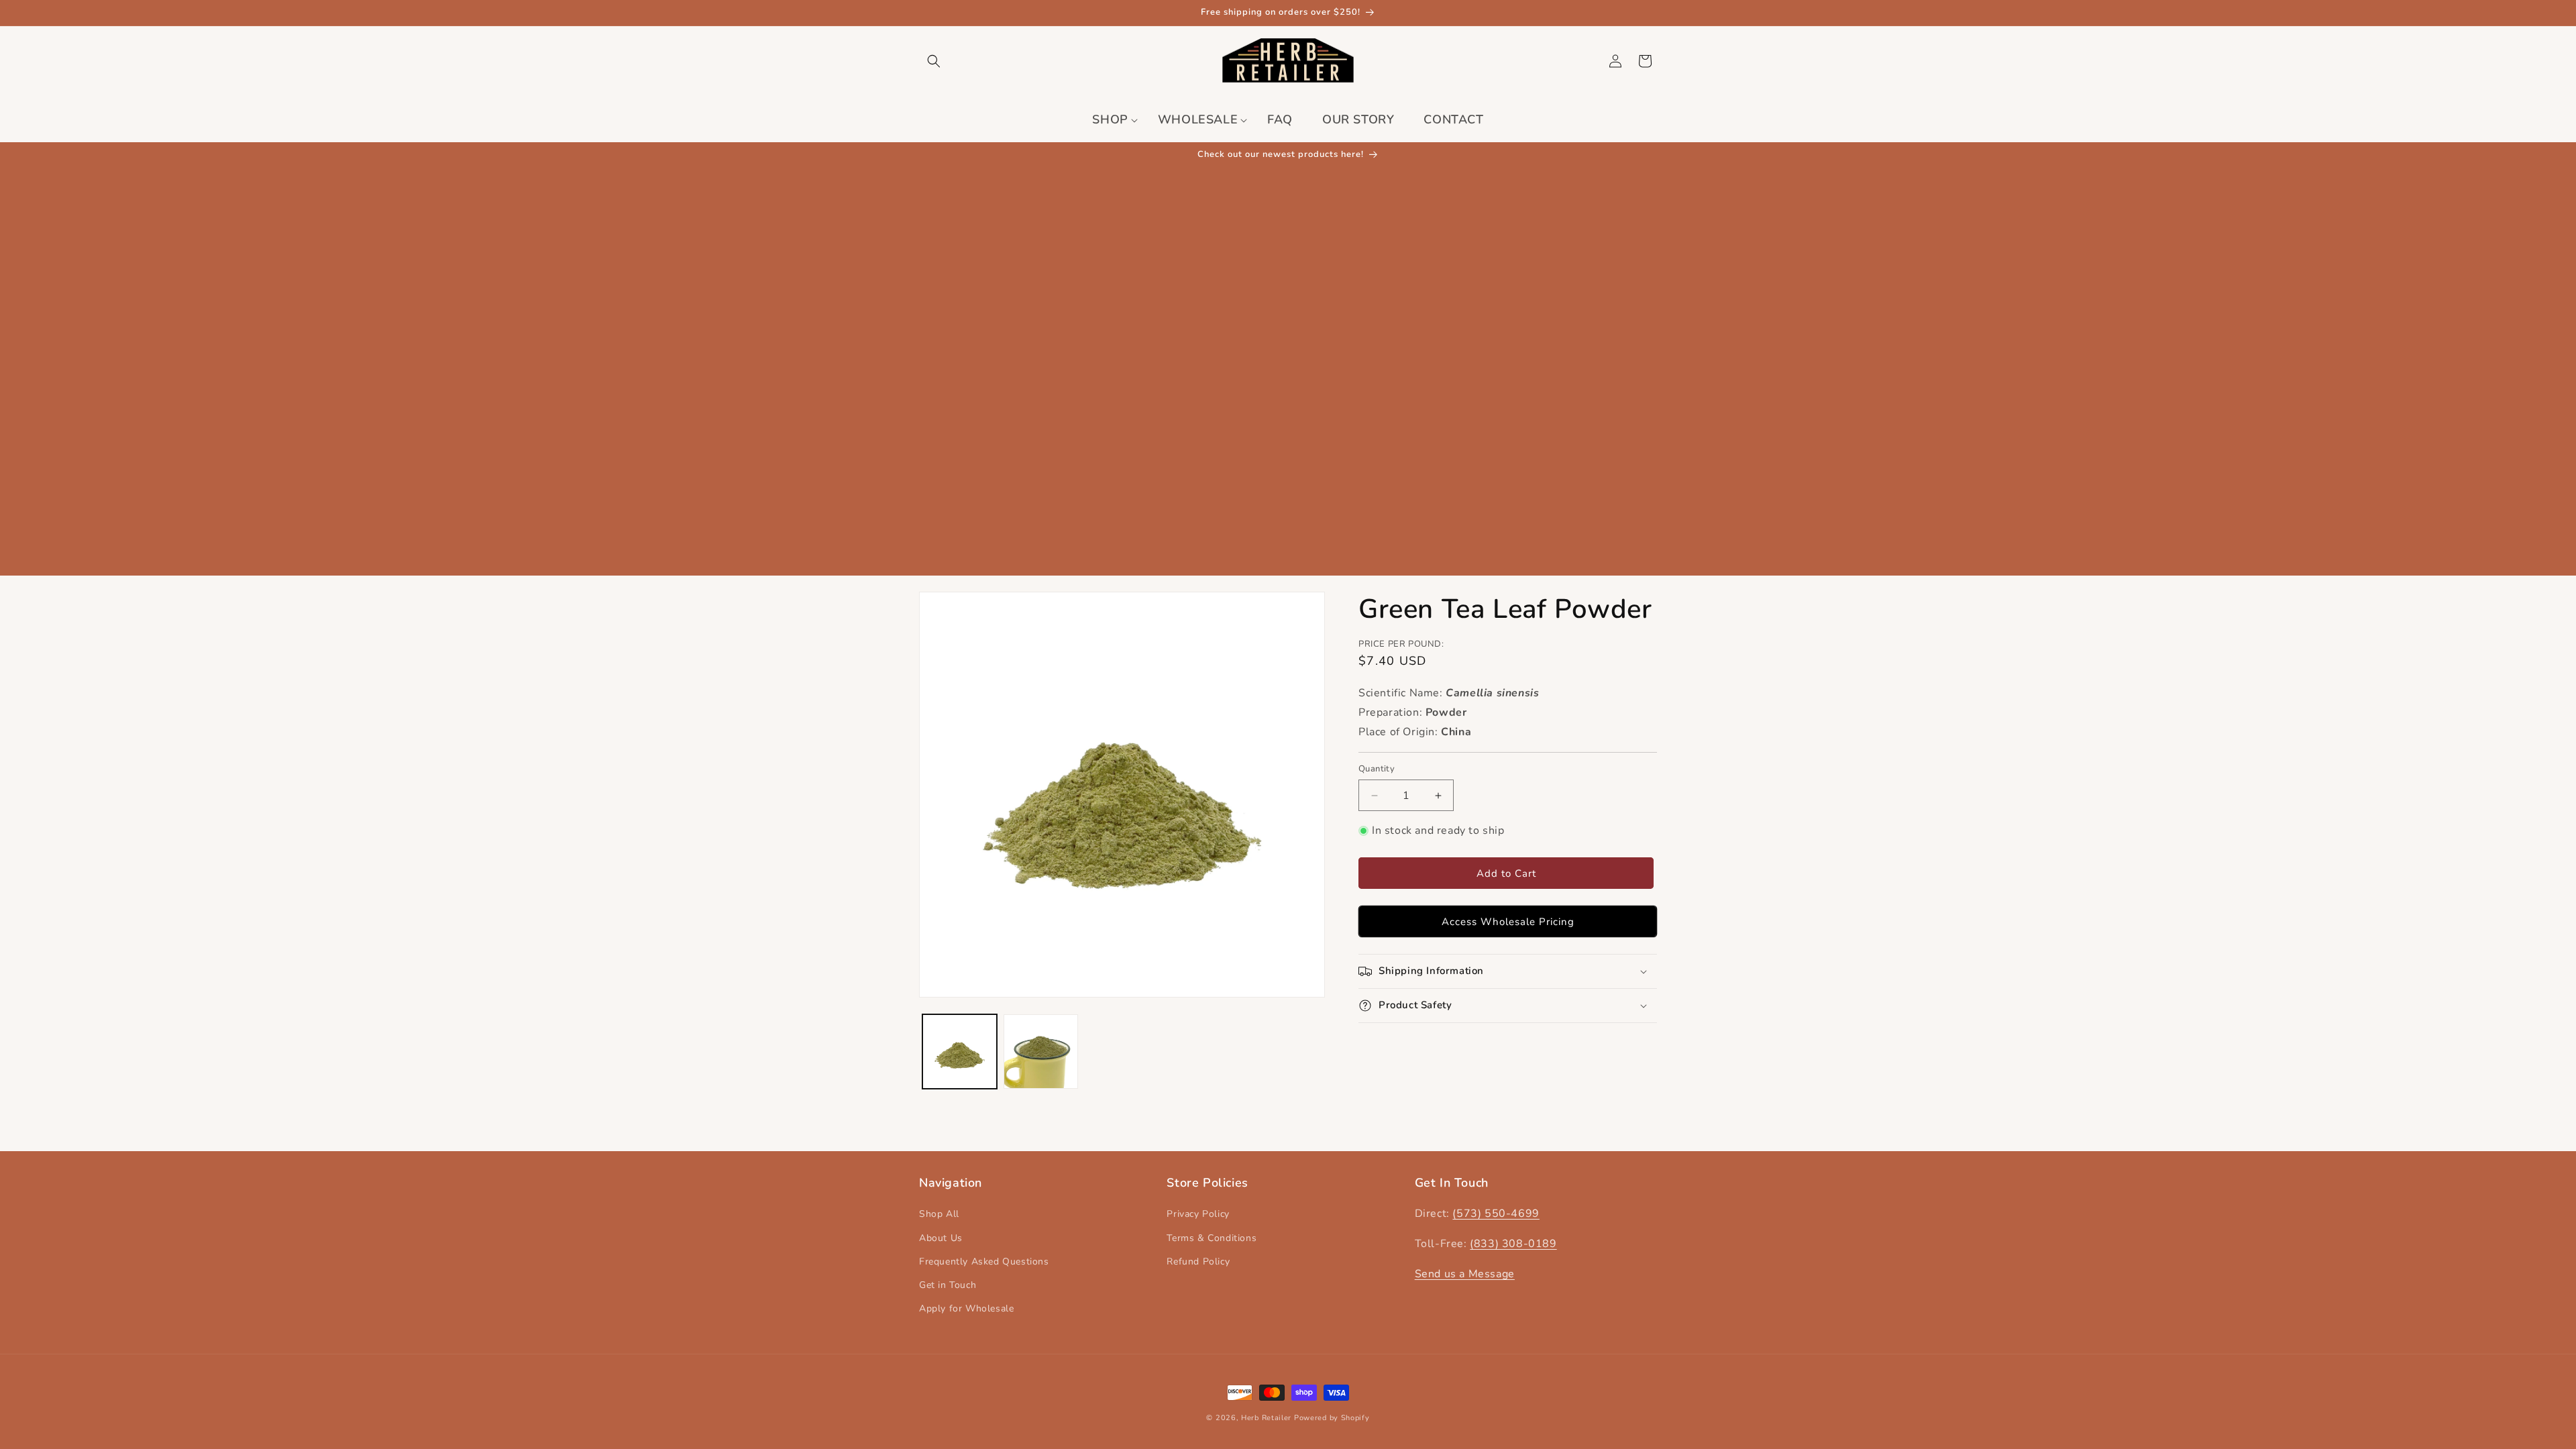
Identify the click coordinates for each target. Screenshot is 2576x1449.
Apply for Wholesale (966, 1308)
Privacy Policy (1198, 1214)
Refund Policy (1198, 1262)
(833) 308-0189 (1513, 1244)
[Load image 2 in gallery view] (1041, 1052)
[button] (934, 61)
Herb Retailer (1266, 1418)
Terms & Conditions (1212, 1238)
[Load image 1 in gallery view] (960, 1052)
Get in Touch (948, 1285)
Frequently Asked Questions (984, 1262)
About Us (941, 1238)
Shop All (939, 1214)
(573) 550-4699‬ (1496, 1214)
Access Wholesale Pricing (1508, 922)
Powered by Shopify (1332, 1418)
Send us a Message (1465, 1274)
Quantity (1377, 769)
